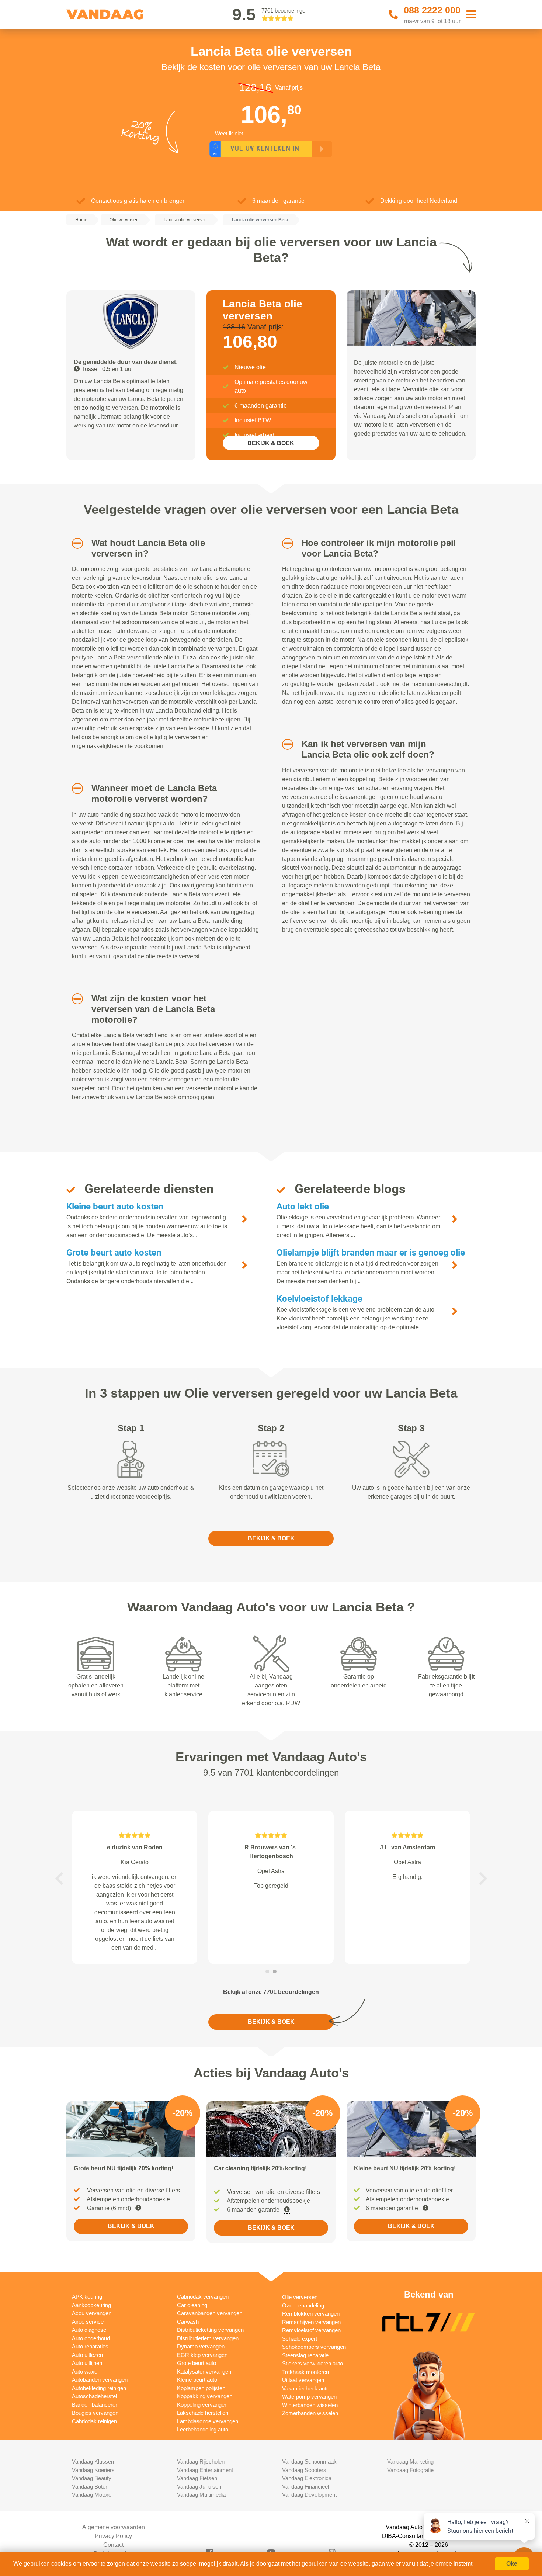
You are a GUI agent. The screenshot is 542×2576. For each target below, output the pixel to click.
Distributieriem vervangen (208, 2338)
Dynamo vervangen (201, 2346)
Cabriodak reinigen (94, 2421)
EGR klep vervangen (202, 2355)
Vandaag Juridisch (199, 2487)
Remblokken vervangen (311, 2314)
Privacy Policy (113, 2536)
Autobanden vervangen (100, 2380)
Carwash (188, 2322)
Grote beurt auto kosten (114, 1253)
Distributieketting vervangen (210, 2330)
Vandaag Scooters (304, 2470)
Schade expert (300, 2339)
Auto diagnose (89, 2330)
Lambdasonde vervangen (208, 2421)
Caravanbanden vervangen (210, 2313)
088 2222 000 (432, 10)
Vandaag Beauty (92, 2478)
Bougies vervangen (95, 2413)
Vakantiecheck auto (306, 2388)
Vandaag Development (309, 2495)
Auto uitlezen (87, 2355)
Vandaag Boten (90, 2487)
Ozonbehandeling (303, 2305)
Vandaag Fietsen (197, 2478)
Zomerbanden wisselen (310, 2413)
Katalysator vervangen (204, 2371)
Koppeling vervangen (202, 2405)
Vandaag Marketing (410, 2461)
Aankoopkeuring (91, 2305)
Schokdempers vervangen (314, 2347)
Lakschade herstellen (203, 2413)
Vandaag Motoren (93, 2495)
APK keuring (87, 2297)
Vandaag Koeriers (93, 2470)
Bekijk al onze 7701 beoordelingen (271, 1992)
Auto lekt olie (303, 1206)
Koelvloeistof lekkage (319, 1299)
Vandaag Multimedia (201, 2495)
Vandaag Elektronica (307, 2478)
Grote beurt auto (197, 2363)
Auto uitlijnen (87, 2363)
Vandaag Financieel (305, 2487)
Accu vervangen (92, 2313)
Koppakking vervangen (205, 2396)
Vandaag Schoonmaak (309, 2461)
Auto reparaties (90, 2346)
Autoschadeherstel (94, 2396)
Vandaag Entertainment (205, 2470)
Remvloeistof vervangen (311, 2330)
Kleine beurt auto (197, 2380)
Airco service (88, 2322)
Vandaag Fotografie (410, 2470)
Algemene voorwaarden (114, 2527)
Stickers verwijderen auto (312, 2363)
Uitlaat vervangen (303, 2380)
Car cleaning (192, 2305)
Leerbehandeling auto (203, 2429)
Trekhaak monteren (305, 2372)
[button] (75, 543)
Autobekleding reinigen (99, 2388)
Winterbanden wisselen (310, 2405)
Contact (113, 2545)
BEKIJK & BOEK (271, 443)
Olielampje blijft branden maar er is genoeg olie (371, 1253)
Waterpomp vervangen (309, 2397)
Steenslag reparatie (305, 2355)
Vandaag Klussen (93, 2461)
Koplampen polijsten (201, 2388)
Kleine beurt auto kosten (115, 1206)
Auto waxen (86, 2371)
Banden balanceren (95, 2405)
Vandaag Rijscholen (201, 2461)
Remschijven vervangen (311, 2322)
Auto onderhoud (91, 2338)
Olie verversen (300, 2297)
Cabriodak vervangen (203, 2297)
